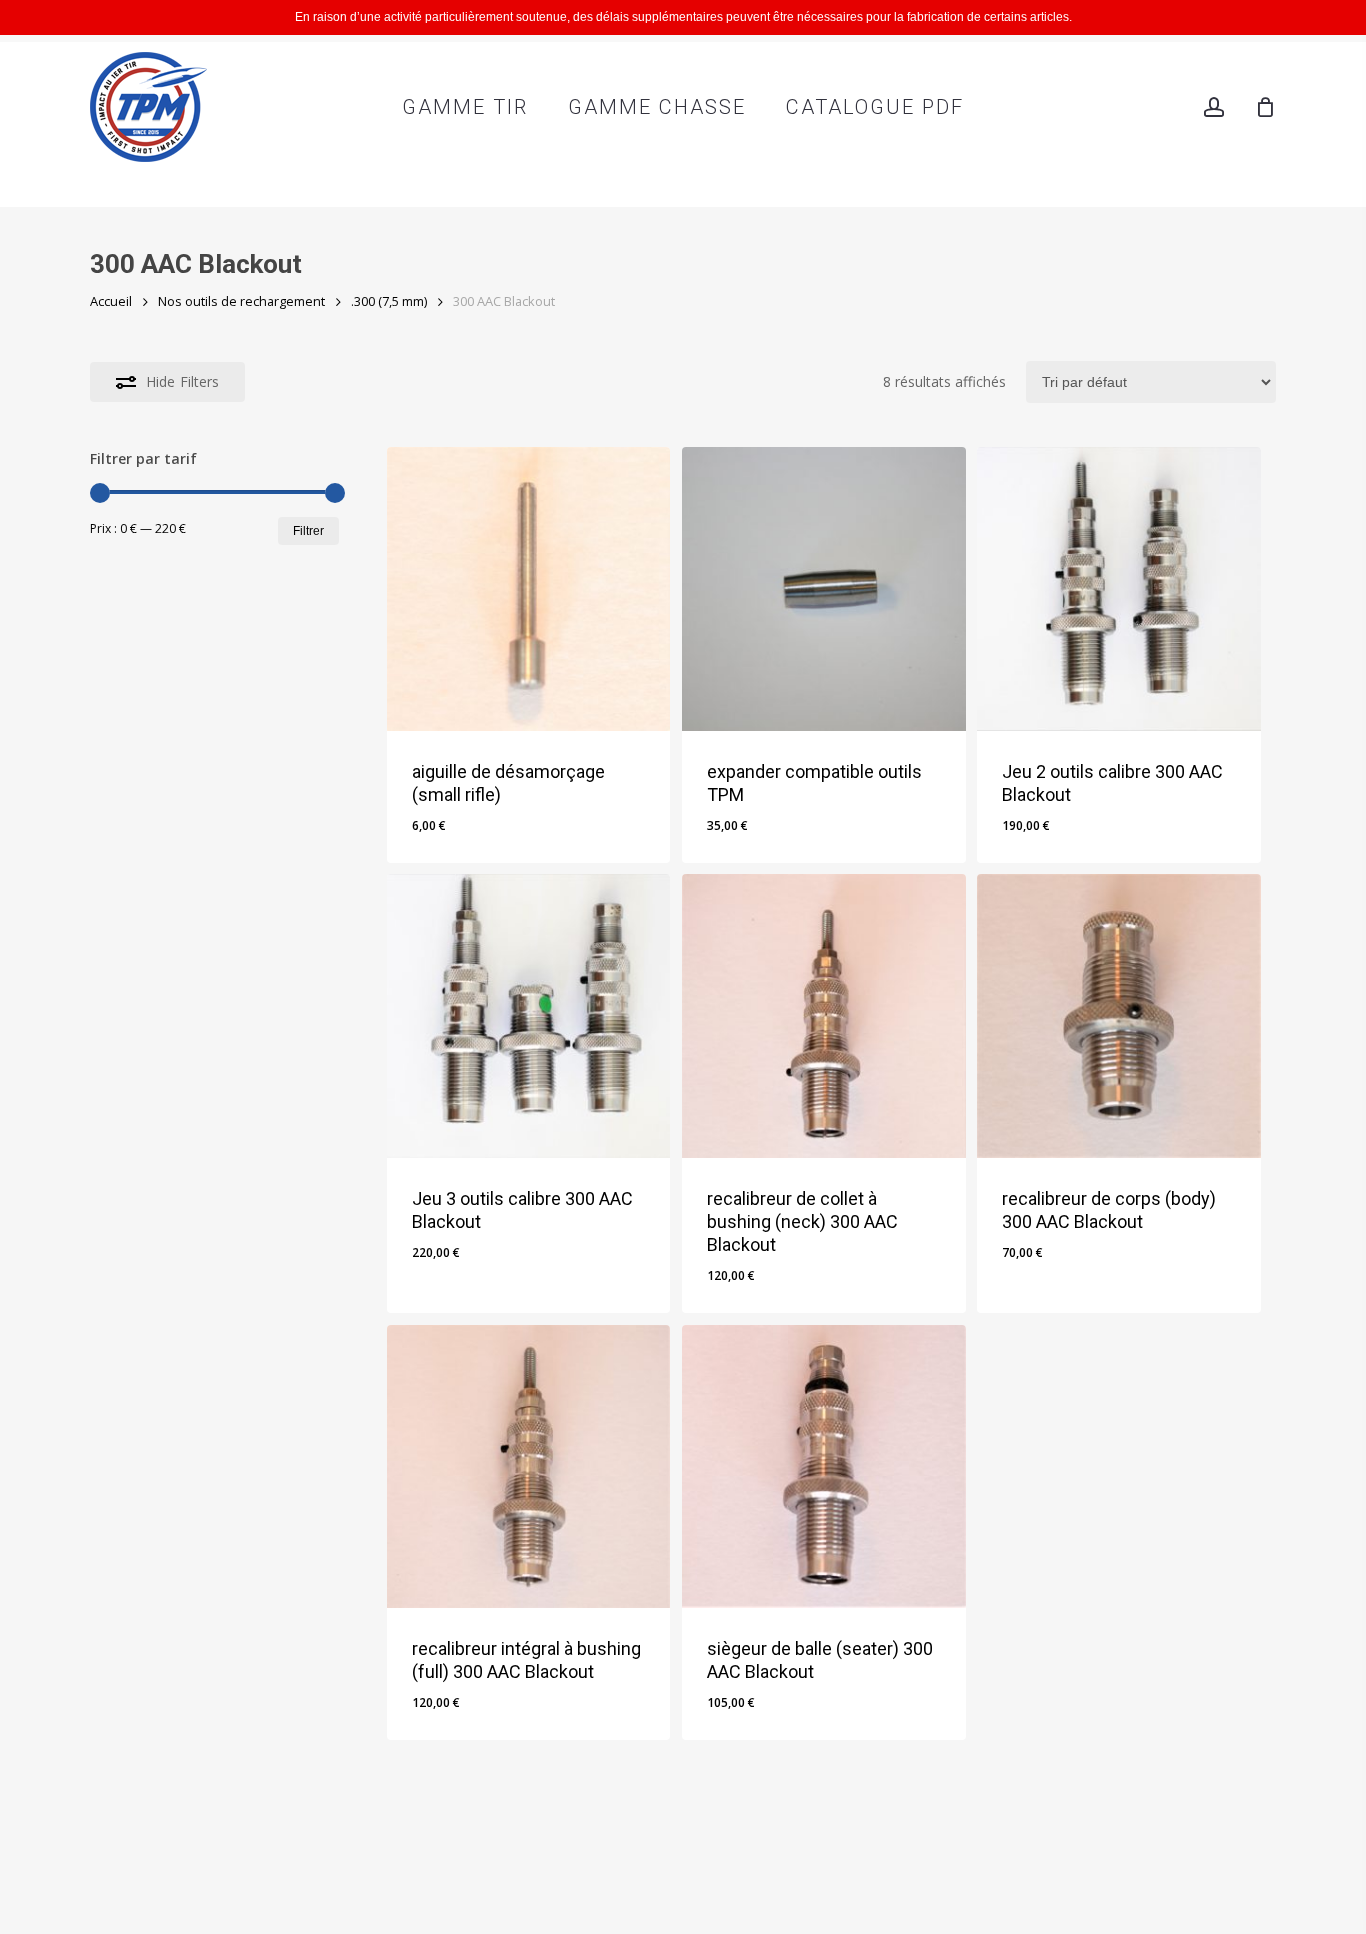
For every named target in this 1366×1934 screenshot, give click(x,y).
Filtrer (308, 531)
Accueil (111, 301)
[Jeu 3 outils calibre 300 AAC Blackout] (529, 1016)
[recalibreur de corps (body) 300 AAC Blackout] (1119, 1016)
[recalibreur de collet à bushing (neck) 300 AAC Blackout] (824, 1016)
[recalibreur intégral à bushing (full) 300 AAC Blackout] (529, 1467)
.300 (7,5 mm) (389, 301)
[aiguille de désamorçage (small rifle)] (529, 589)
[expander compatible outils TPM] (824, 589)
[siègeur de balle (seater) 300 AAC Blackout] (824, 1467)
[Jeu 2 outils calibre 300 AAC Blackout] (1119, 589)
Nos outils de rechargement (241, 301)
